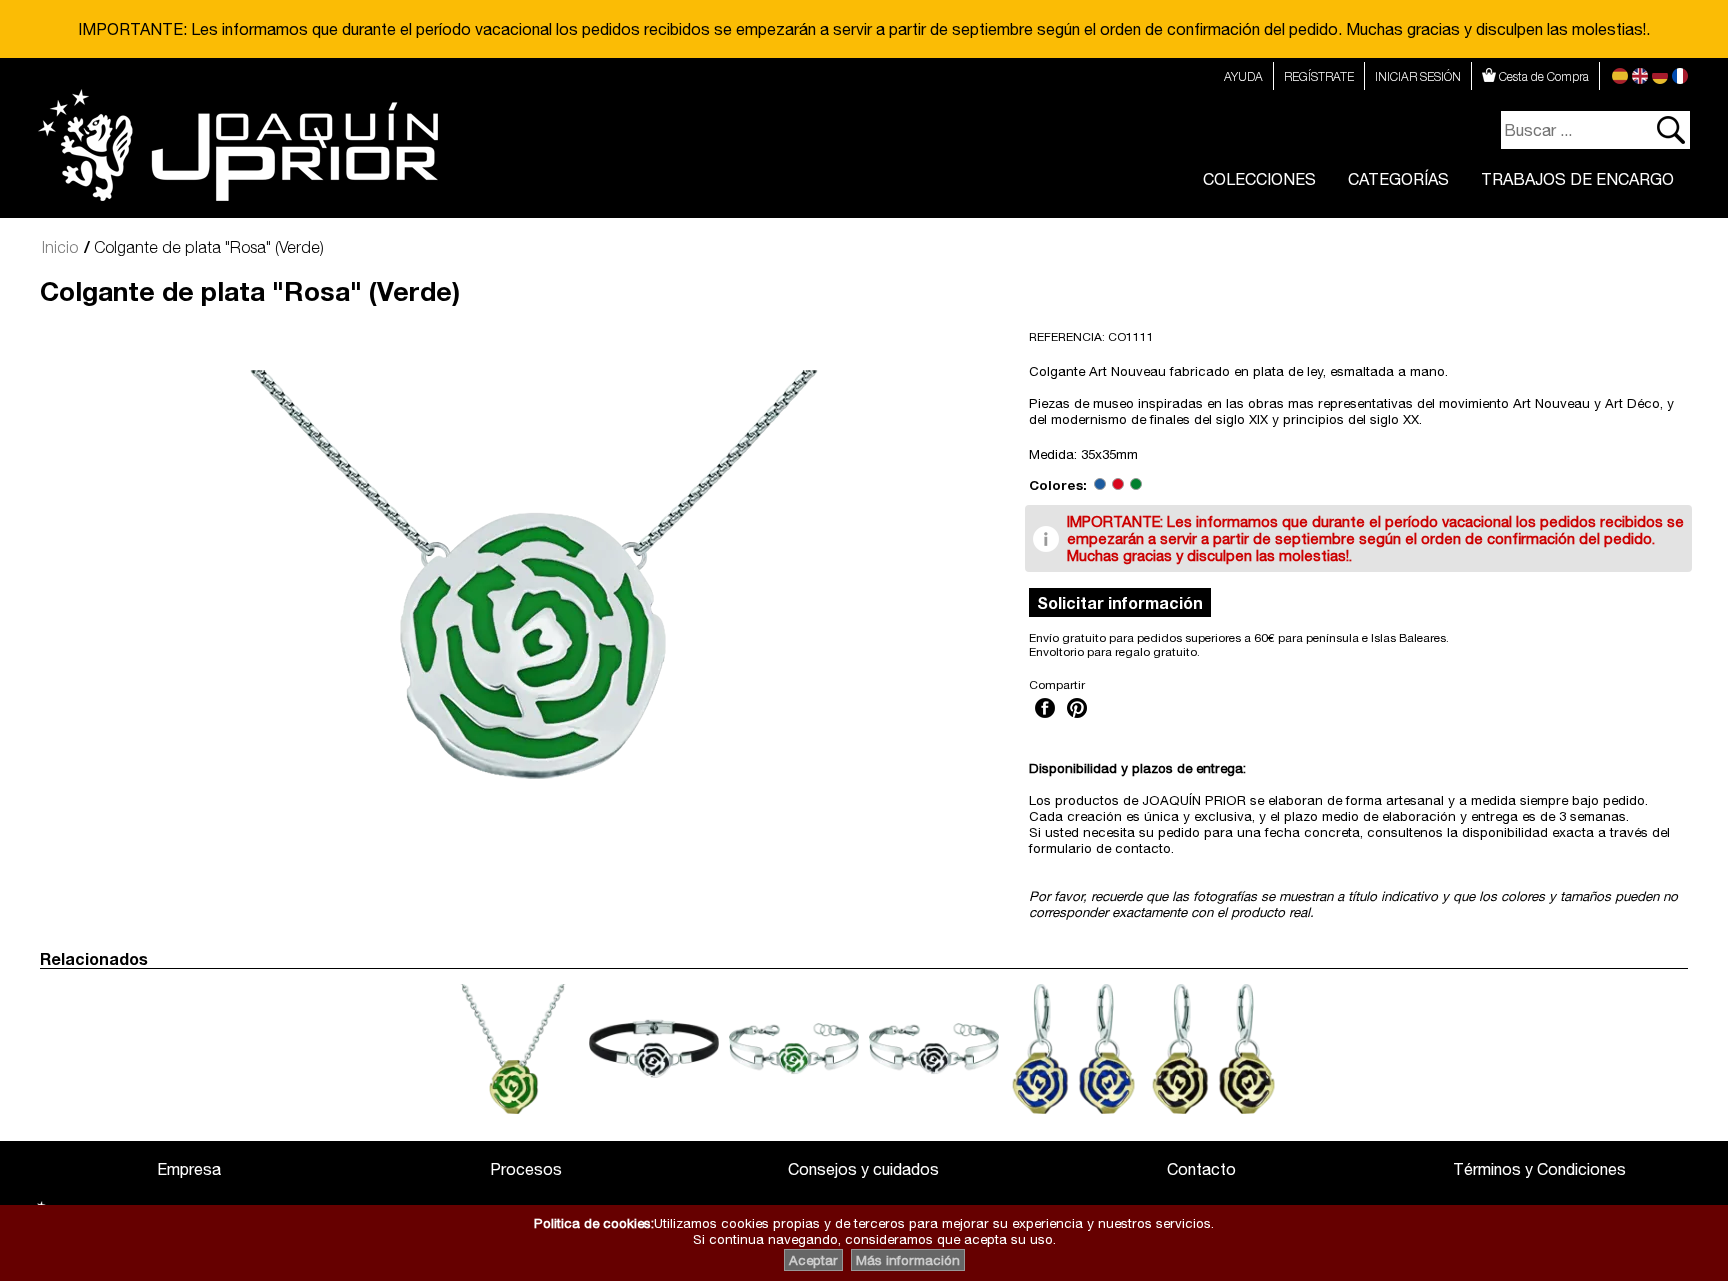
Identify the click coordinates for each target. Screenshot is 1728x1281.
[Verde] (1136, 485)
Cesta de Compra (1542, 76)
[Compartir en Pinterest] (1077, 720)
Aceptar (813, 1260)
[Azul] (1100, 485)
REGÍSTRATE (1319, 76)
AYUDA (1243, 76)
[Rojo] (1118, 485)
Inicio (60, 247)
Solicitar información (1120, 602)
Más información (908, 1260)
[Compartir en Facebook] (1045, 720)
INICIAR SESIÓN (1418, 76)
